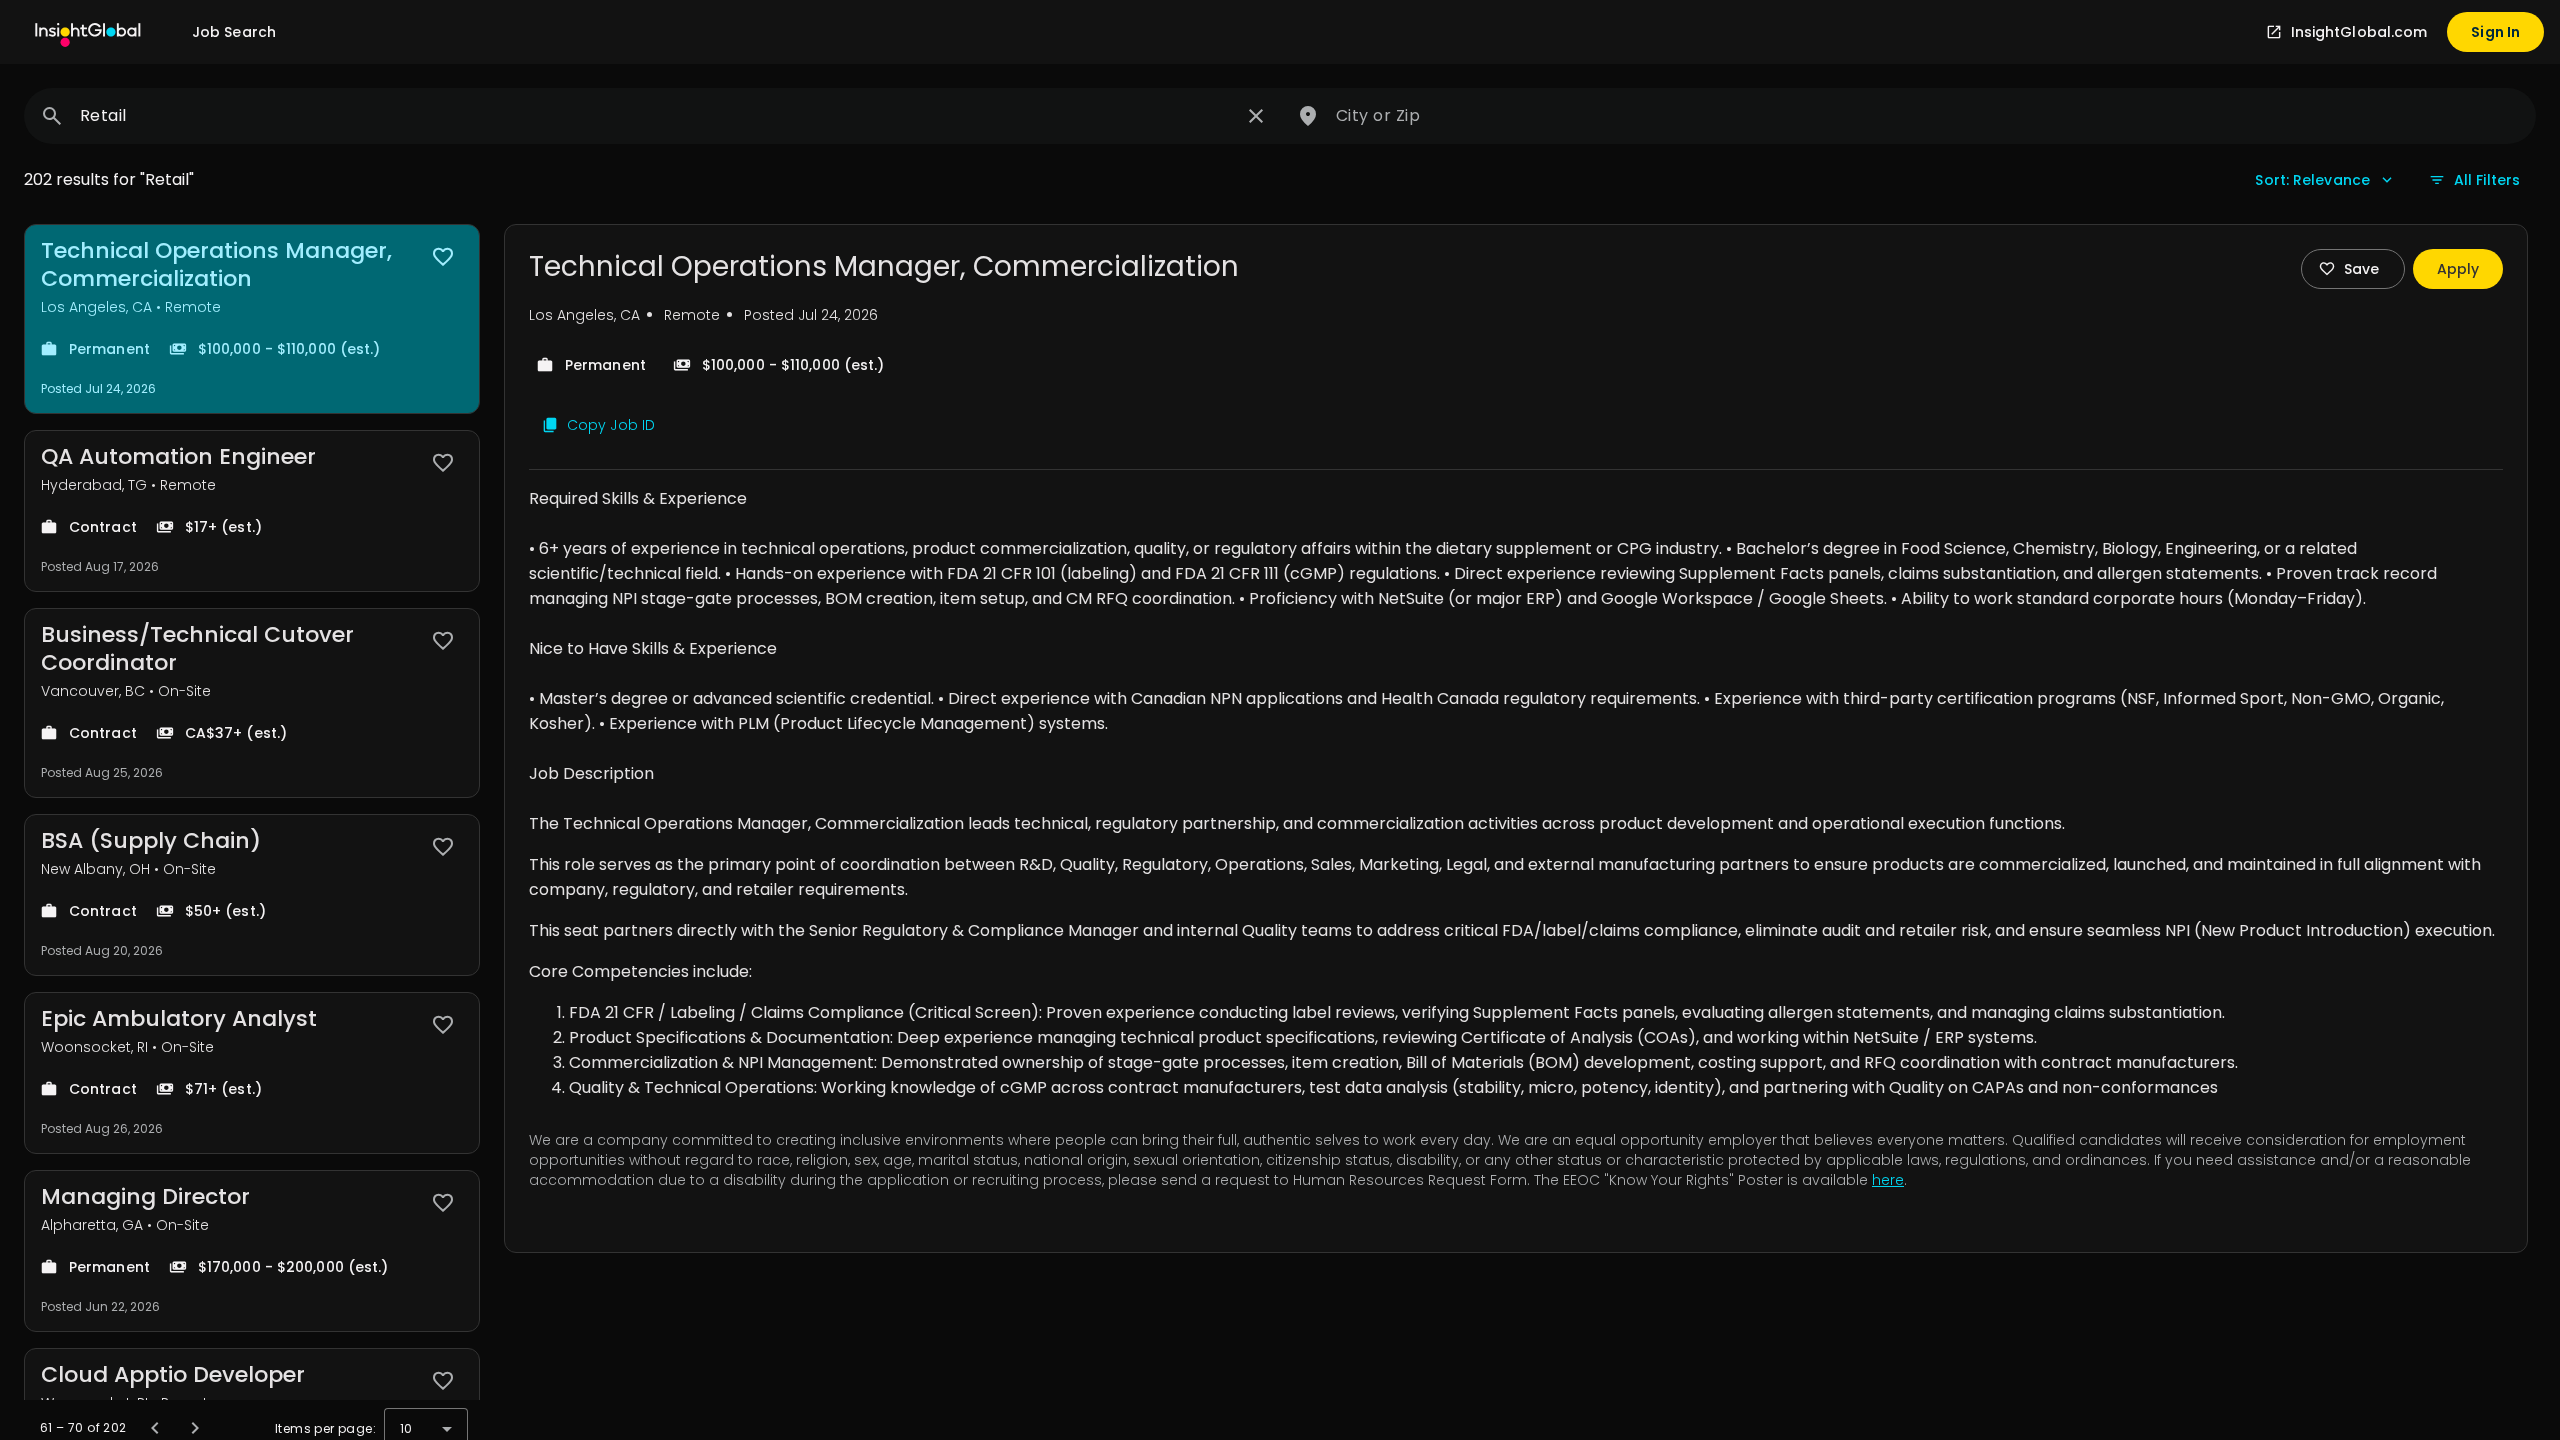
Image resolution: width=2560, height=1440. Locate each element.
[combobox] (656, 116)
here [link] (1888, 1180)
